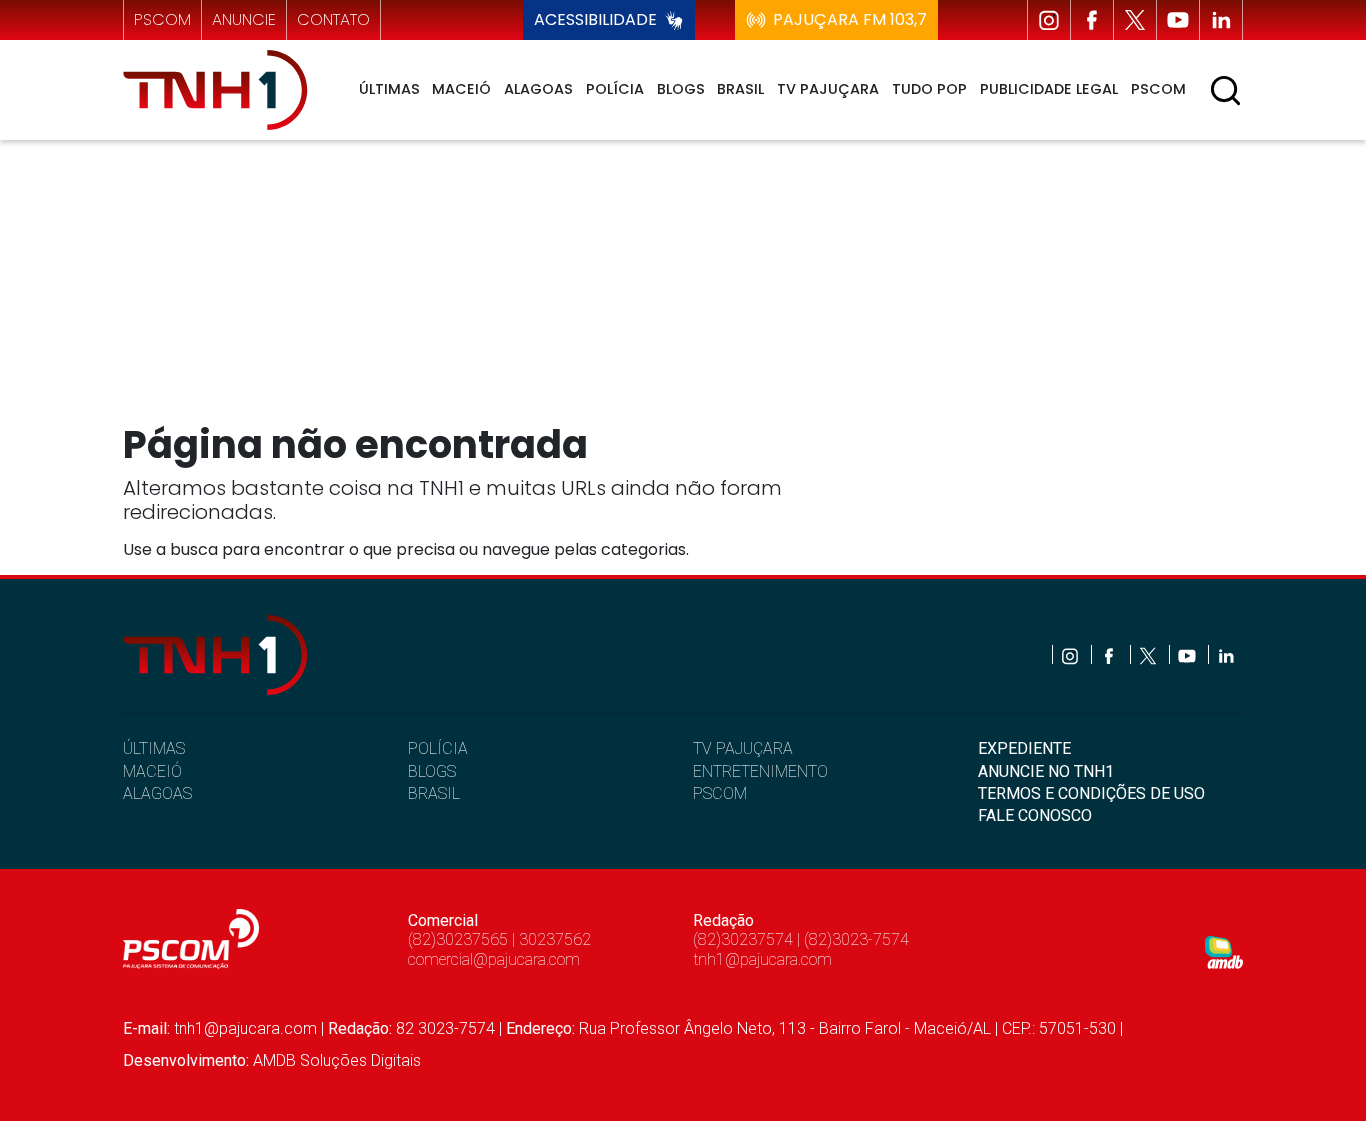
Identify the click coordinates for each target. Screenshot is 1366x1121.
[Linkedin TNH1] (1221, 20)
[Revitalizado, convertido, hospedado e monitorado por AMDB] (1224, 951)
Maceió (461, 89)
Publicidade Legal (1049, 89)
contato (333, 19)
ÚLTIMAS (154, 748)
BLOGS (432, 771)
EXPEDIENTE (1024, 748)
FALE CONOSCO (1035, 815)
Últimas (389, 89)
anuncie (244, 19)
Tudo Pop (929, 89)
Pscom (1158, 89)
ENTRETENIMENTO (760, 771)
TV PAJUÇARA (743, 748)
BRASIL (434, 793)
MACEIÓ (152, 771)
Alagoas (538, 89)
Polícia (615, 89)
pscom (162, 19)
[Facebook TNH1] (1092, 20)
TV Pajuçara (828, 89)
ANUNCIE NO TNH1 (1046, 771)
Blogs (681, 89)
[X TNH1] (1135, 20)
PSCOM (720, 793)
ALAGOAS (157, 793)
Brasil (740, 89)
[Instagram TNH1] (1049, 20)
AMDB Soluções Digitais (337, 1060)
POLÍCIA (438, 748)
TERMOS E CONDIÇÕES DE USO (1091, 793)
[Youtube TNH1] (1178, 20)
